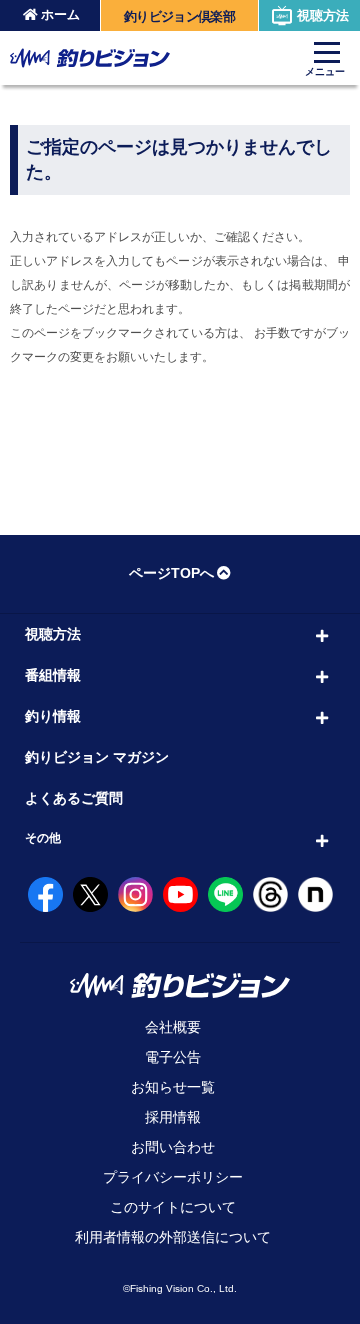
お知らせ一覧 (173, 1087)
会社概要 (173, 1027)
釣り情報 (53, 716)
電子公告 (173, 1057)
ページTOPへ (171, 573)
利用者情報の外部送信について (173, 1237)
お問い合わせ (173, 1147)
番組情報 (53, 675)
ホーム (60, 14)
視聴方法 (323, 15)
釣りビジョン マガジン (97, 757)
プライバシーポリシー (173, 1177)
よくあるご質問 (74, 798)
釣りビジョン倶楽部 (179, 16)
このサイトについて (173, 1207)
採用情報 (173, 1117)
